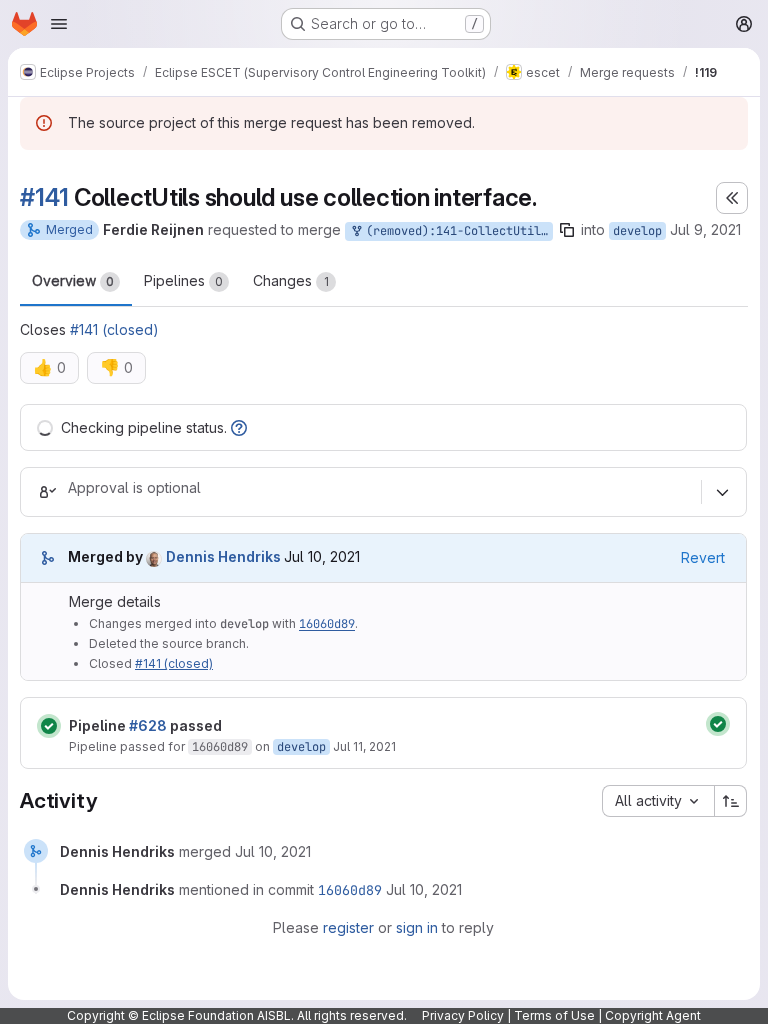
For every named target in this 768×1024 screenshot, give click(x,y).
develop (637, 231)
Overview (73, 280)
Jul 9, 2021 (705, 229)
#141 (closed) (114, 329)
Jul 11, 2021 (364, 746)
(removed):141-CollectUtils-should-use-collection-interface (456, 231)
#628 (148, 725)
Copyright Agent (653, 1015)
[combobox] (658, 801)
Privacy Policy (463, 1015)
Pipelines (183, 280)
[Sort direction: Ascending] (731, 801)
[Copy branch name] (567, 230)
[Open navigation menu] (59, 24)
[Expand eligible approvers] (722, 492)
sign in (417, 927)
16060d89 (327, 624)
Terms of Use (554, 1015)
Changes (291, 280)
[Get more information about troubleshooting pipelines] (239, 427)
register (348, 927)
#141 (44, 197)
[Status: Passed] (49, 726)
